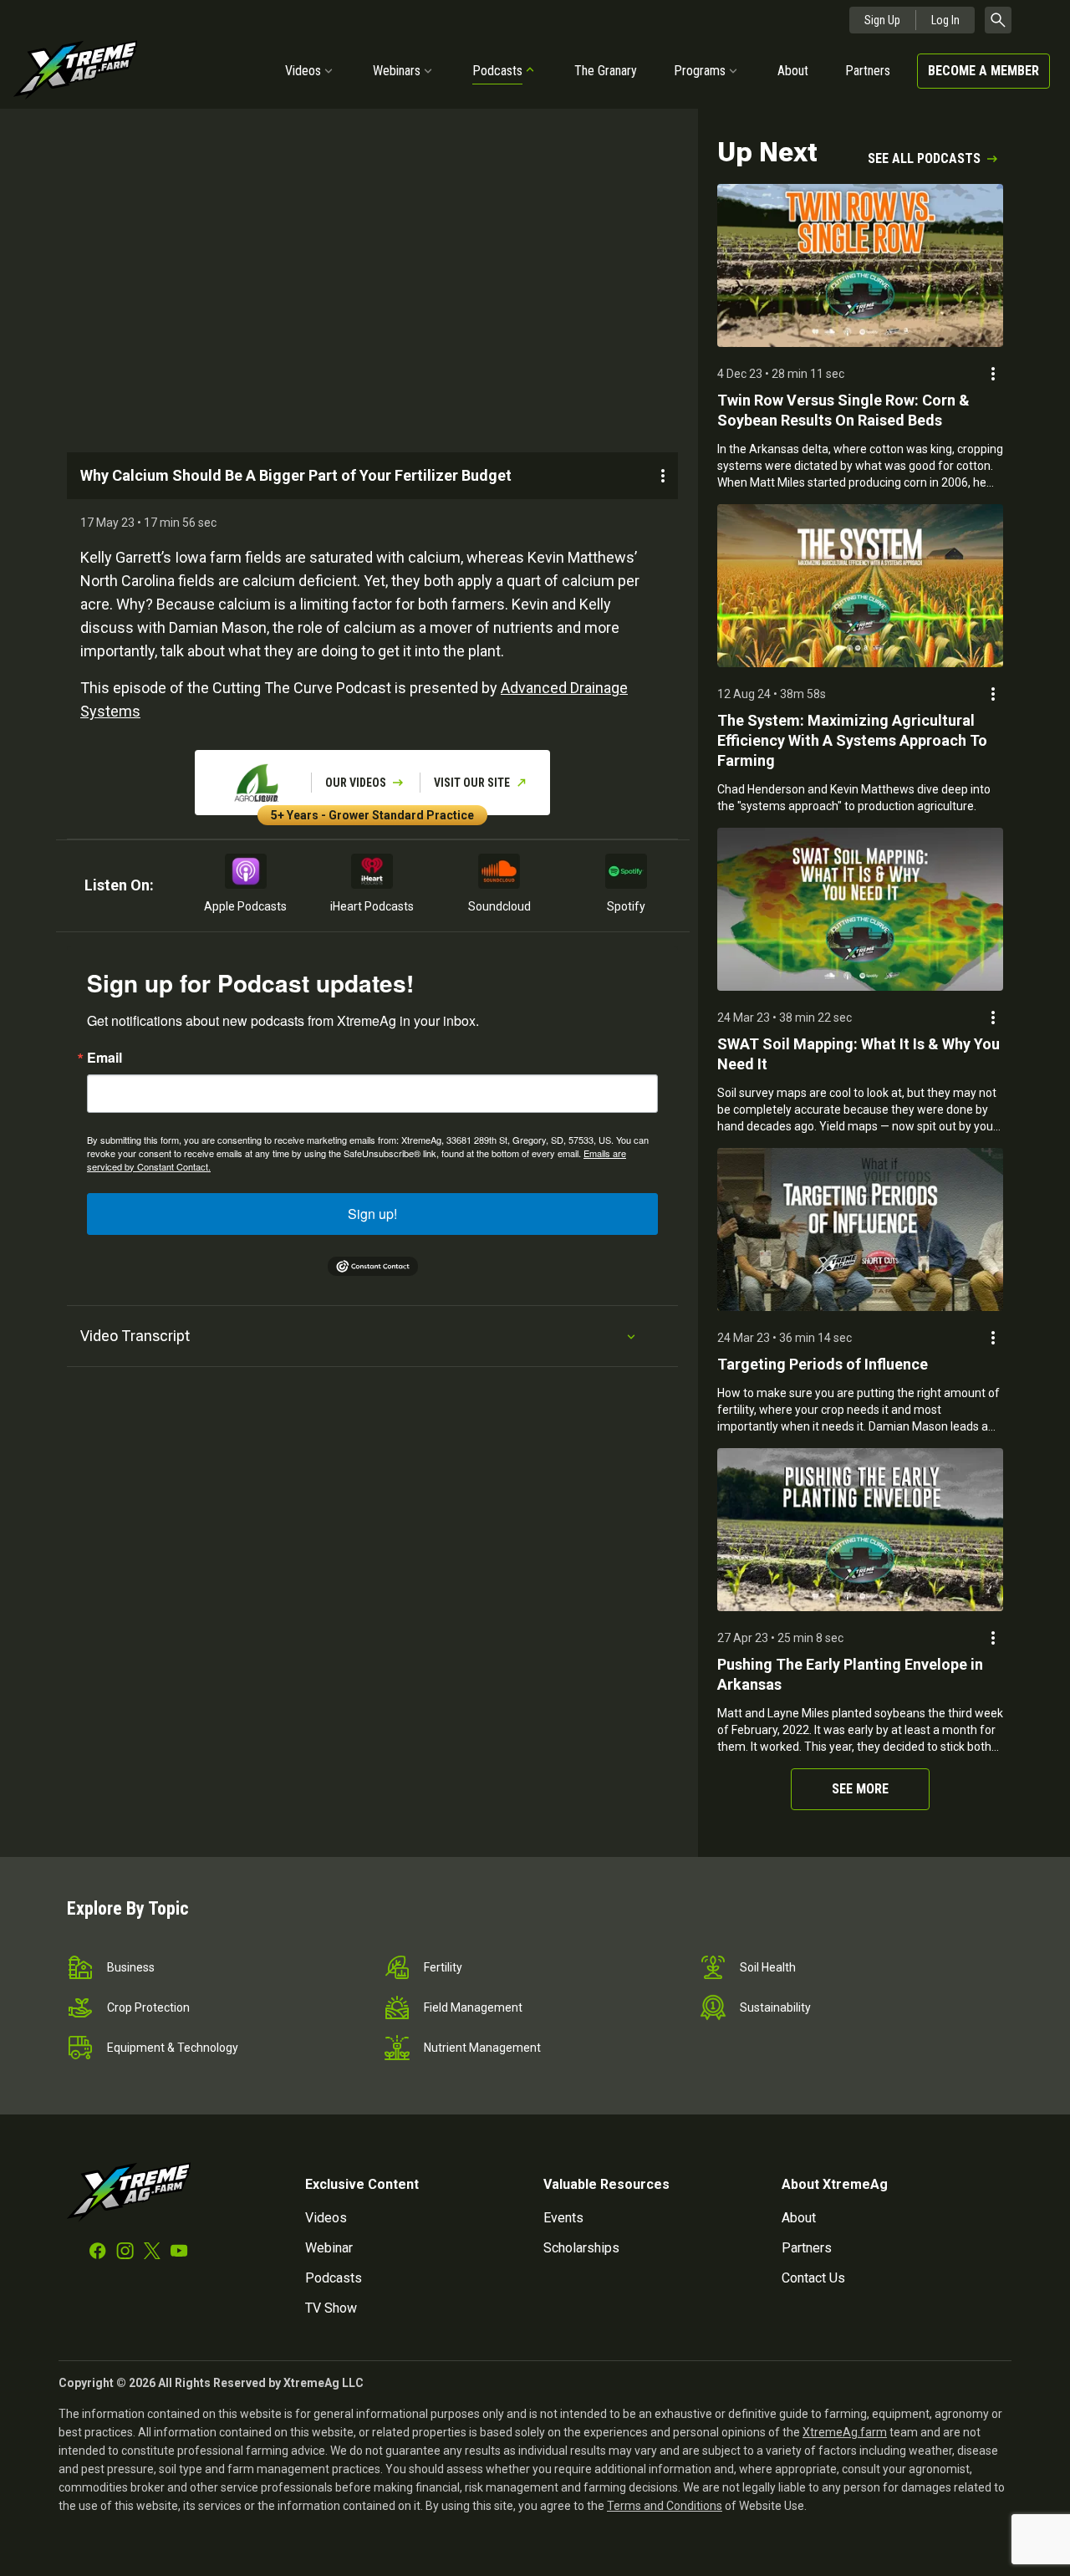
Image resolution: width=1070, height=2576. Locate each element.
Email (104, 1058)
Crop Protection (148, 2007)
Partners (868, 71)
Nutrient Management (482, 2048)
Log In (945, 20)
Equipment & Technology (173, 2048)
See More (860, 1789)
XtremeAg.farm (845, 2432)
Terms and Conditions (665, 2506)
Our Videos (356, 783)
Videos (303, 71)
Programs (700, 71)
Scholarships (581, 2248)
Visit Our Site (472, 783)
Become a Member (983, 71)
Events (563, 2218)
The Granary (606, 71)
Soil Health (768, 1967)
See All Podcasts (924, 158)
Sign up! (372, 1214)
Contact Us (813, 2278)
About (793, 71)
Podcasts (497, 71)
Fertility (443, 1967)
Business (131, 1967)
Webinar (329, 2248)
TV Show (331, 2308)
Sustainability (775, 2007)
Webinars (397, 71)
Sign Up (882, 20)
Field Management (473, 2007)
